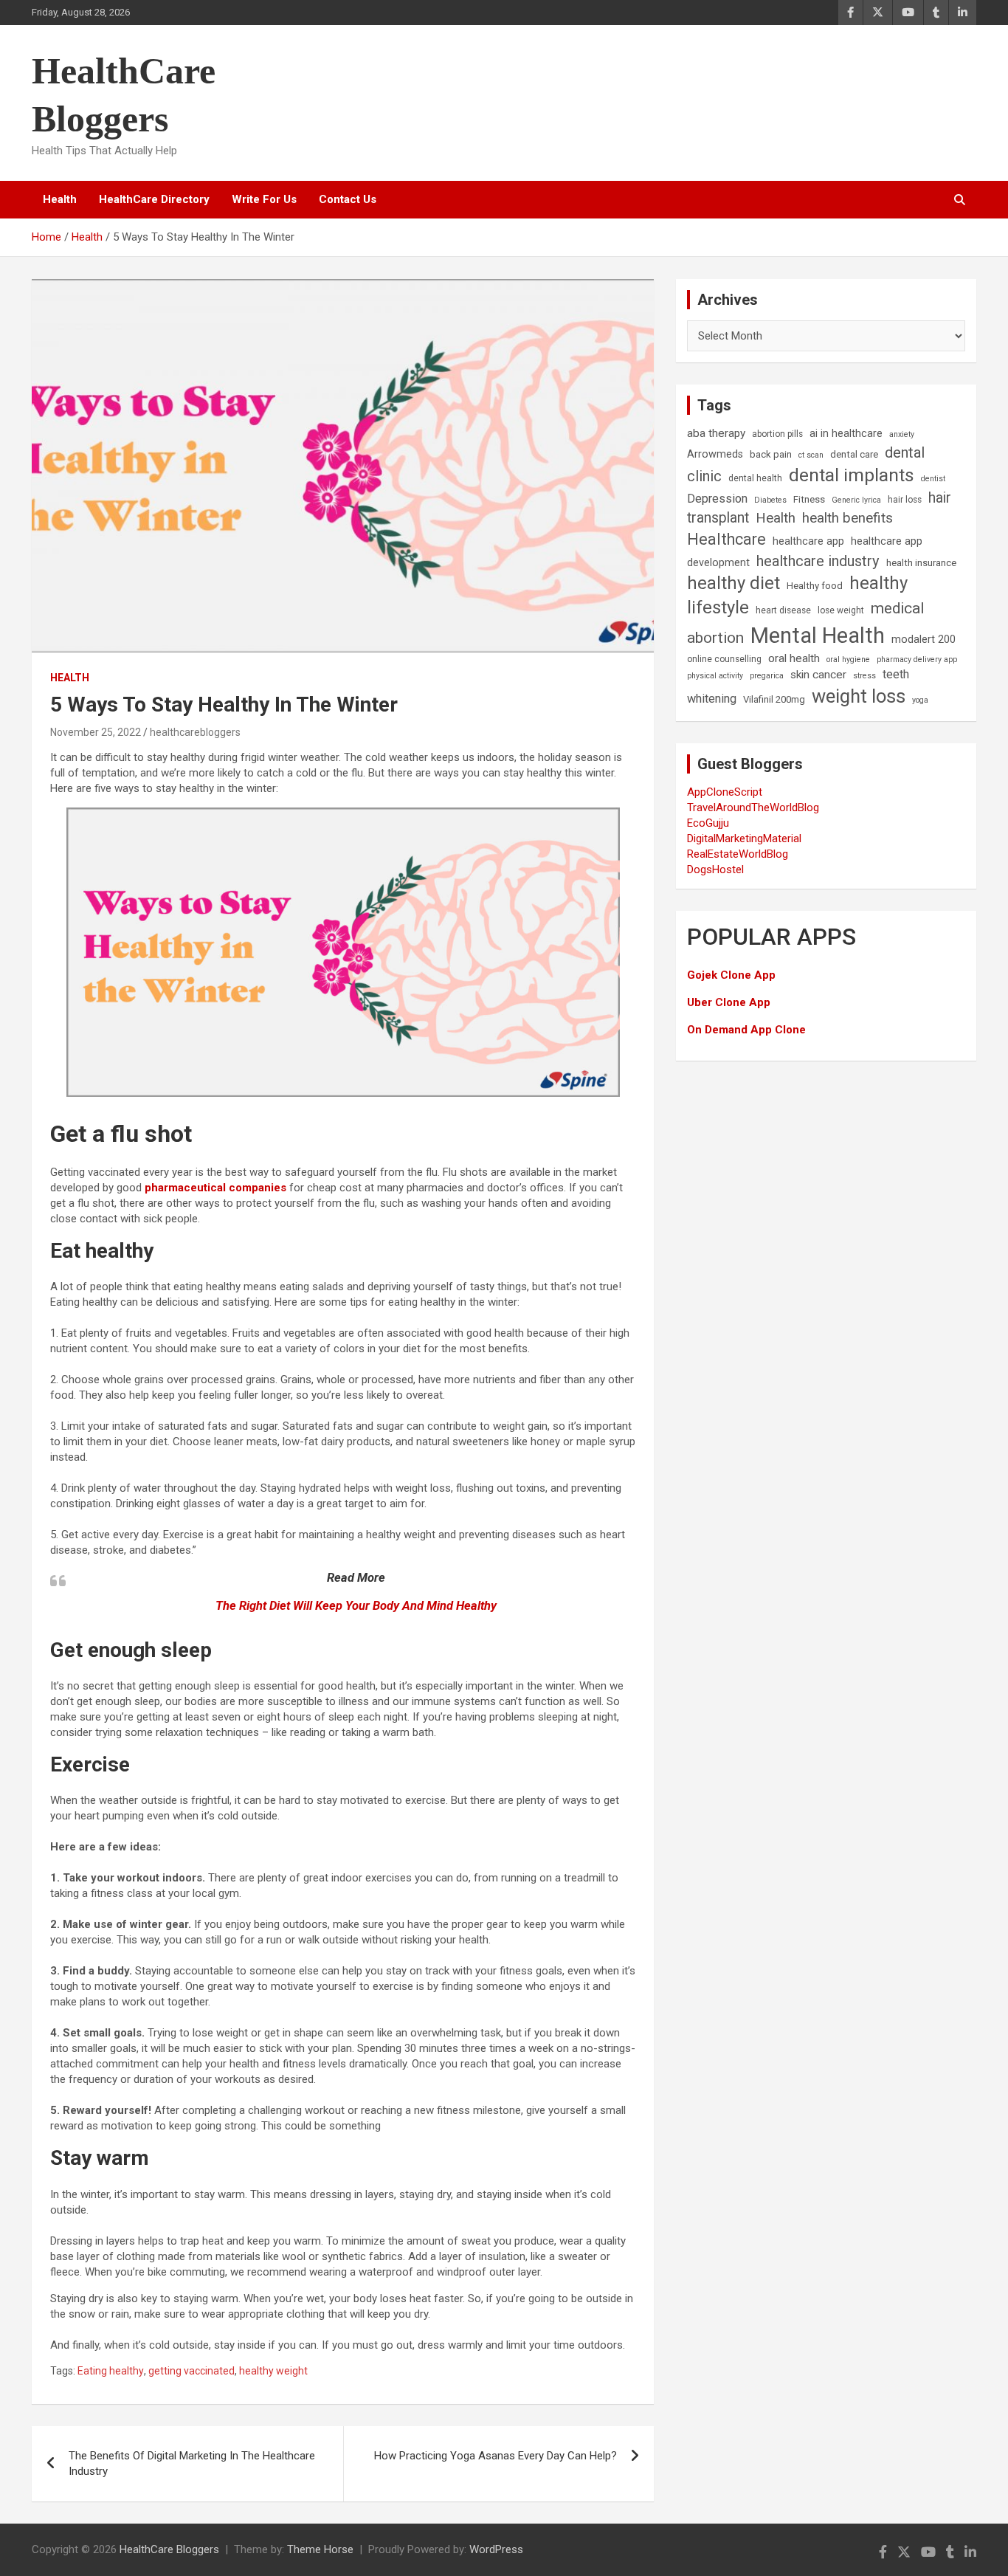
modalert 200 (924, 640)
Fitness (809, 499)
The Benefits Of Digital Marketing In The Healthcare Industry (192, 2463)
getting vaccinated (191, 2371)
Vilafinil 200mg (774, 699)
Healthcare (726, 539)
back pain (771, 454)
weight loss (859, 696)
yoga (920, 700)
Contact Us (348, 199)
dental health (755, 478)
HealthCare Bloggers (169, 2549)
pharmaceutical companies (215, 1188)
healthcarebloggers (195, 732)
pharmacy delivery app (917, 660)
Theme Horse (320, 2549)
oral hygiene (848, 660)
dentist (933, 479)
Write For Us (264, 199)
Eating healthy (111, 2371)
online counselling (724, 659)
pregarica (767, 676)
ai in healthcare (846, 434)
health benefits (848, 518)
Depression (717, 499)
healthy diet (733, 583)
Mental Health (818, 636)
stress (864, 676)
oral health (794, 658)
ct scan (811, 455)
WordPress (496, 2549)
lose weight (841, 610)
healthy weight (273, 2371)
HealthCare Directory (154, 199)
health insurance (921, 563)
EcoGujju (708, 823)
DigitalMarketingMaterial (744, 838)
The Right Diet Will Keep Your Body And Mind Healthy (356, 1606)
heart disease (783, 610)
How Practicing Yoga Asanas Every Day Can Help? (496, 2456)
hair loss (905, 500)
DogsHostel (715, 869)
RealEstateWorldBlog (738, 854)
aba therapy (716, 433)
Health (60, 199)
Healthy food (815, 586)
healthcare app (808, 541)
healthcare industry (818, 561)
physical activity (715, 676)
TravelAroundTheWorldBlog (753, 807)
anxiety (902, 434)
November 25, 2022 (96, 732)
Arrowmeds (715, 454)
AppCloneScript (725, 792)
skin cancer (818, 675)
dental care (854, 454)
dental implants (852, 475)
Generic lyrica (856, 500)
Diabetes (770, 500)
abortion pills (777, 434)
